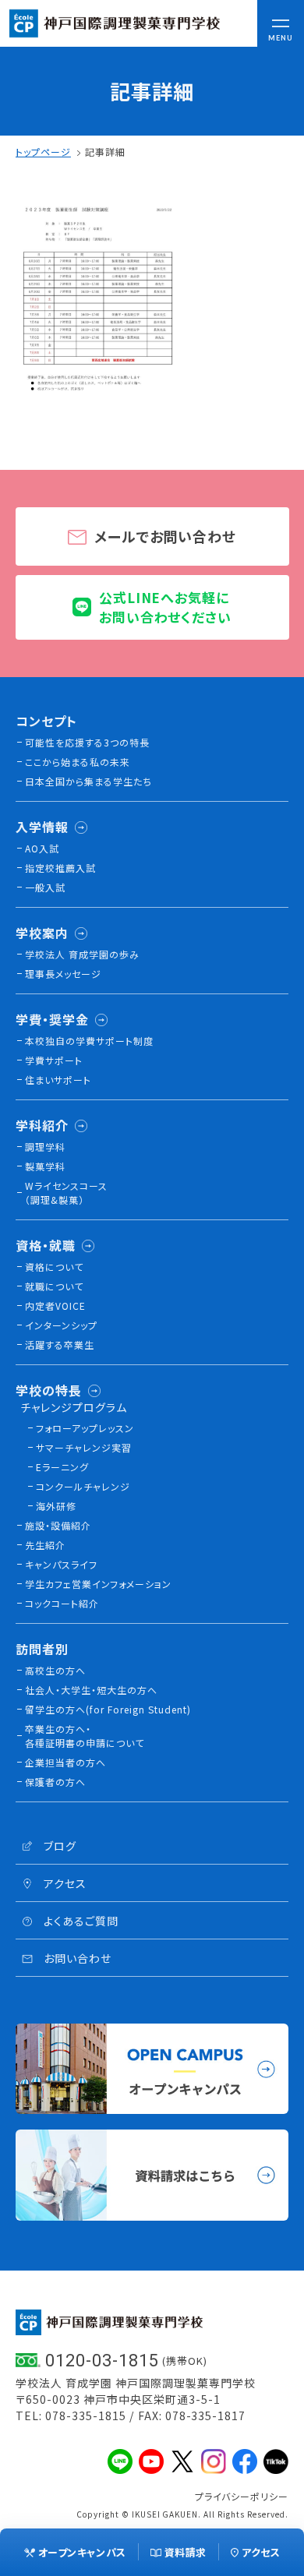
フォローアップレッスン (85, 1428)
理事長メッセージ (63, 974)
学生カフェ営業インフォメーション (98, 1584)
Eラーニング (62, 1467)
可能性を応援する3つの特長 (87, 742)
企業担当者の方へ (65, 1762)
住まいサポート (58, 1080)
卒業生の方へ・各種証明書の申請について (85, 1736)
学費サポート (54, 1060)
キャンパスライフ (61, 1564)
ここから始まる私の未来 (78, 762)
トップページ (43, 152)
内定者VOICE (55, 1306)
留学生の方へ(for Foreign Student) (108, 1709)
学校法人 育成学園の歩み (82, 954)
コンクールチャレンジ (83, 1486)
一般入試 (45, 887)
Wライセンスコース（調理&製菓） (66, 1193)
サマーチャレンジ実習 (84, 1447)
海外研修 (56, 1506)
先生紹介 (45, 1545)
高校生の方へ (55, 1670)
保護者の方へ (55, 1782)
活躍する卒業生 (60, 1344)
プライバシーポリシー (242, 2496)
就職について (54, 1286)
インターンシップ (61, 1325)
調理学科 (45, 1147)
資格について (54, 1267)
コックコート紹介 (62, 1603)
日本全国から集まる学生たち (88, 781)
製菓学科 (45, 1166)
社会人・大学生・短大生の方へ (91, 1690)
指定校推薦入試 (60, 868)
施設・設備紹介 (58, 1525)
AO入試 (42, 848)
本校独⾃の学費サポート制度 (89, 1041)
